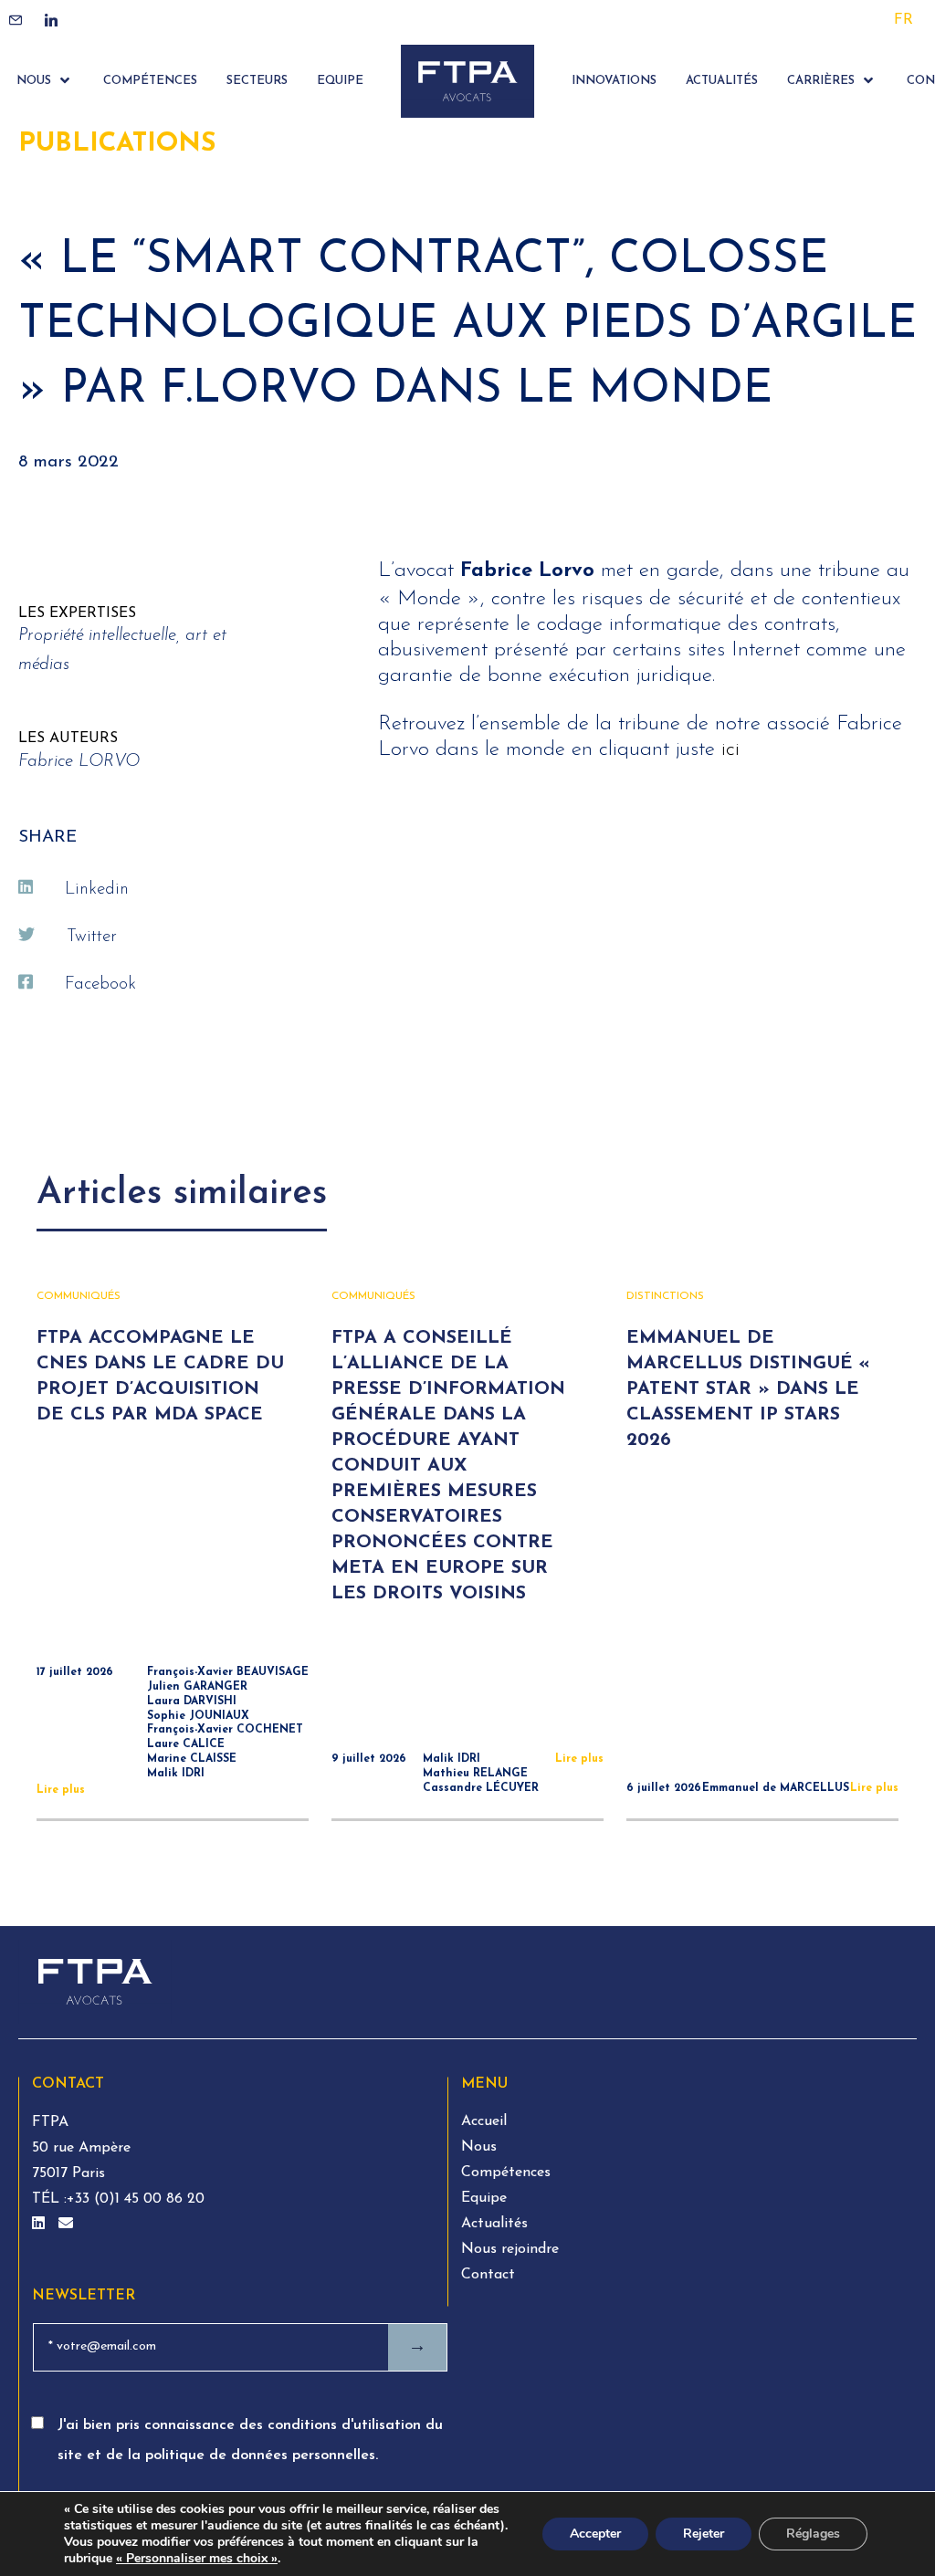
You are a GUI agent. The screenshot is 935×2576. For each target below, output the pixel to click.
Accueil (484, 2121)
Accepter (595, 2534)
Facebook (100, 984)
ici (730, 750)
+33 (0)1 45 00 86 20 (136, 2199)
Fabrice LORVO (79, 762)
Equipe (484, 2198)
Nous (479, 2147)
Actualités (494, 2224)
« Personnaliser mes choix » (197, 2559)
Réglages (813, 2534)
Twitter (92, 937)
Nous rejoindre (510, 2249)
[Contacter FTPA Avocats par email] (66, 2225)
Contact (488, 2275)
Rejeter (704, 2534)
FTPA (50, 2122)
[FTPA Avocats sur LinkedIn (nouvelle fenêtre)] (41, 2225)
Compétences (506, 2173)
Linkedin (97, 890)
